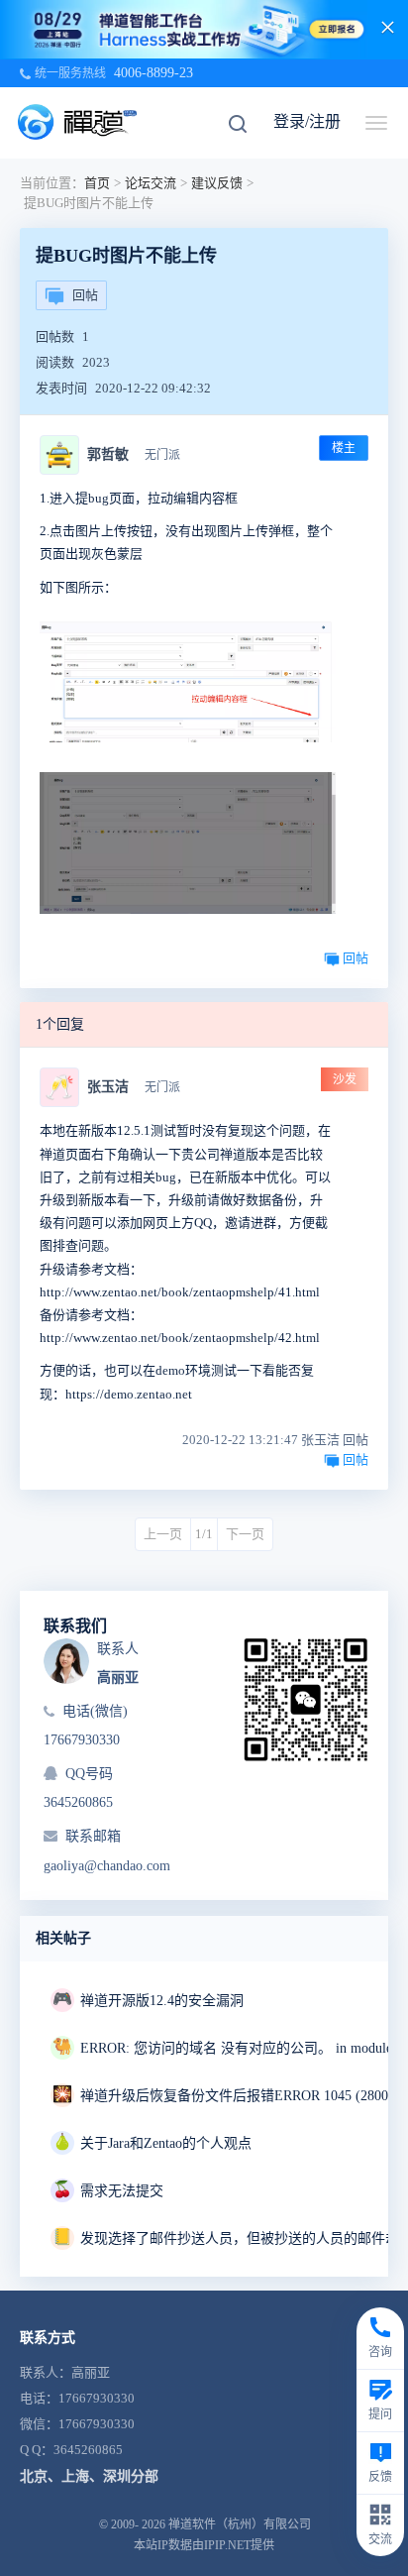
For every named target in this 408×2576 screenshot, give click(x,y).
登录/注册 (307, 121)
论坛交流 (151, 183)
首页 (97, 183)
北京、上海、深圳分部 (89, 2476)
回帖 (85, 295)
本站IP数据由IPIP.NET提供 (204, 2545)
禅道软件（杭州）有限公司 (240, 2524)
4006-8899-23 (153, 73)
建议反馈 (217, 183)
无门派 (162, 455)
